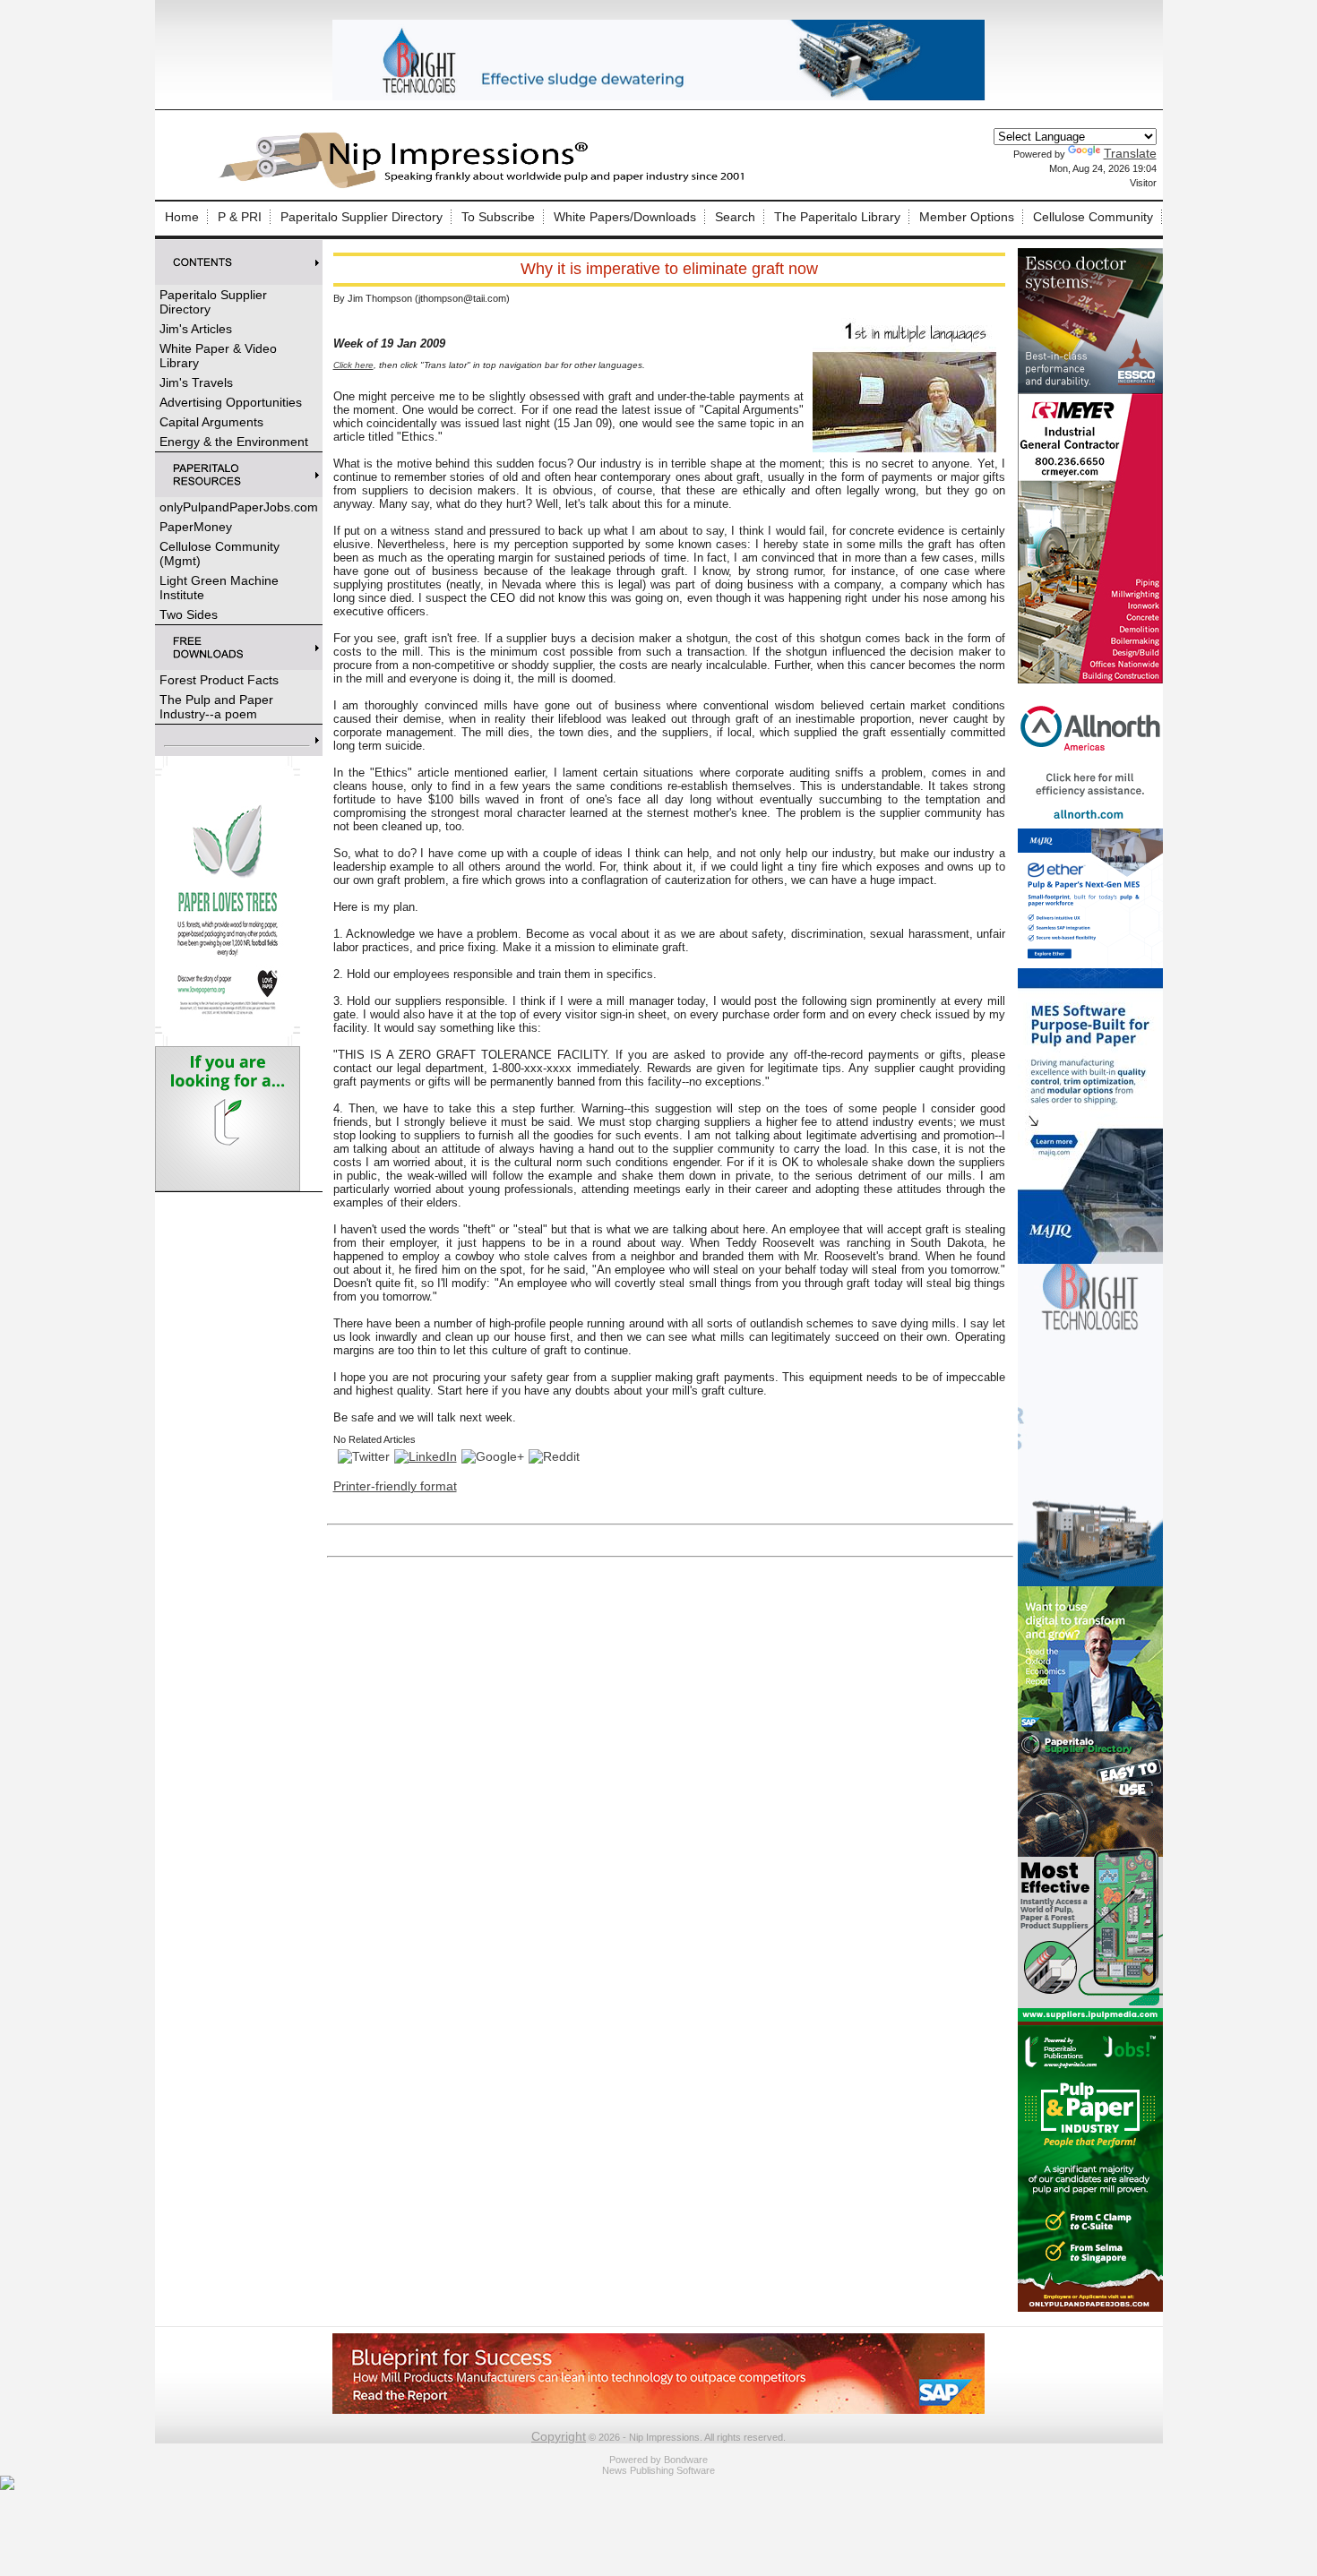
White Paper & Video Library (218, 356)
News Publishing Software (658, 2470)
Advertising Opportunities (231, 402)
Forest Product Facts (219, 680)
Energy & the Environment (234, 442)
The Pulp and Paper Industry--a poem (216, 707)
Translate (1130, 153)
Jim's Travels (196, 382)
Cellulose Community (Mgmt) (219, 554)
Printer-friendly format (395, 1486)
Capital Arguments (211, 422)
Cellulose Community (1093, 217)
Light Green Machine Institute (219, 588)
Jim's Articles (196, 329)
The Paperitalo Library (837, 217)
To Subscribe (498, 217)
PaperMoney (196, 527)
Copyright (559, 2436)
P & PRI (240, 217)
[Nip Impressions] (486, 185)
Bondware (686, 2460)
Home (182, 217)
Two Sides (189, 614)
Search (735, 217)
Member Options (967, 217)
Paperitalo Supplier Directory (362, 217)
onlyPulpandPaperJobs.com (239, 507)
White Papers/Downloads (625, 217)
